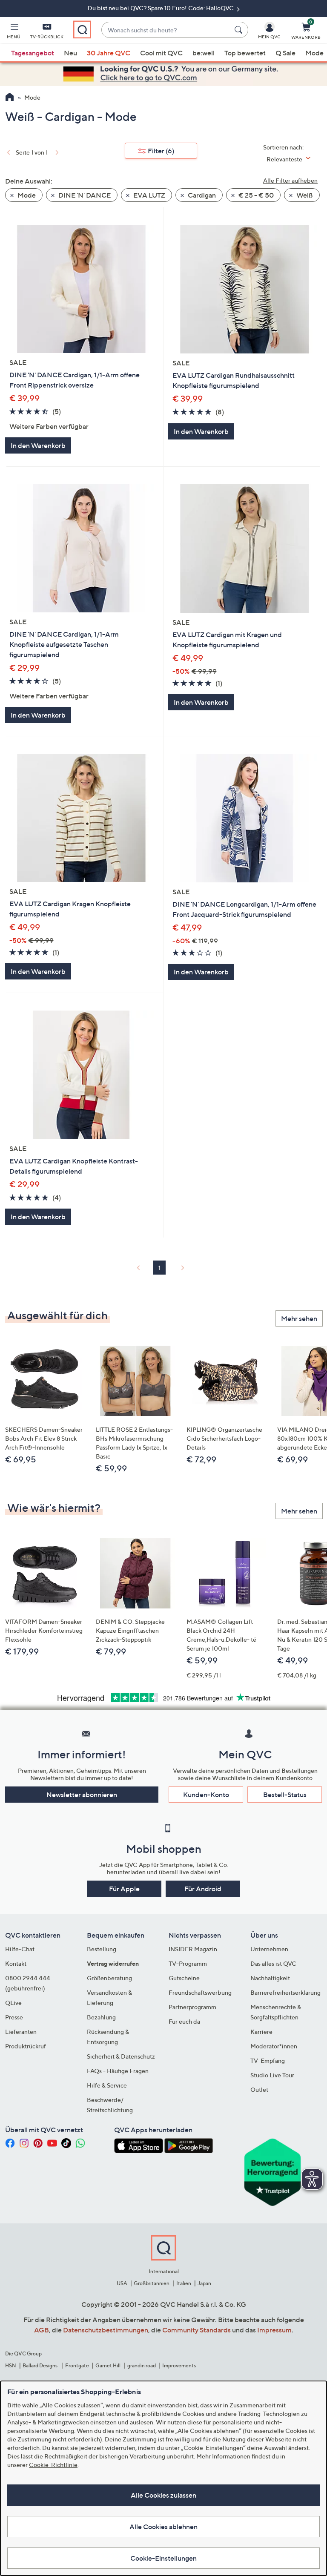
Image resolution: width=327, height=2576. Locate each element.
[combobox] (166, 30)
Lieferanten (21, 2032)
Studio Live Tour (272, 2075)
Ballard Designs (40, 2365)
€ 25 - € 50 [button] (255, 195)
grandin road (142, 2365)
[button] (14, 32)
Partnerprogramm (192, 2007)
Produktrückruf (26, 2046)
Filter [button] (161, 151)
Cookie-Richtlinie (53, 2465)
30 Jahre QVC (109, 53)
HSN (11, 2365)
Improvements (179, 2365)
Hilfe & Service (107, 2085)
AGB (42, 2330)
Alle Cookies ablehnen (163, 2527)
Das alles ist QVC (273, 1963)
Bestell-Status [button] (285, 1795)
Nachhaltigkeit (270, 1978)
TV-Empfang (268, 2061)
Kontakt (16, 1963)
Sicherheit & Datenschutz (121, 2056)
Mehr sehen (299, 1318)
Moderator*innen (274, 2046)
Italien (184, 2283)
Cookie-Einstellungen (163, 2558)
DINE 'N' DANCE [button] (84, 195)
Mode (314, 53)
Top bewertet (245, 53)
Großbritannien (152, 2283)
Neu (70, 53)
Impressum (274, 2330)
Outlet (259, 2089)
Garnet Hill (108, 2365)
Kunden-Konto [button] (206, 1795)
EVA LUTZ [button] (149, 195)
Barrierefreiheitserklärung (285, 1992)
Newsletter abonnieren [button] (82, 1795)
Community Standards (196, 2330)
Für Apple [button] (124, 1889)
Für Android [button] (203, 1889)
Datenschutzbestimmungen (106, 2330)
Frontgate (77, 2365)
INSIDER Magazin (193, 1949)
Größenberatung (109, 1978)
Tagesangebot (33, 53)
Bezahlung (101, 2017)
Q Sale (285, 53)
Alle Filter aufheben (290, 180)
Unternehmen (269, 1949)
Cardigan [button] (201, 195)
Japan (204, 2283)
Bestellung (102, 1949)
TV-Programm (188, 1963)
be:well (204, 53)
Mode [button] (26, 195)
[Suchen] (240, 30)
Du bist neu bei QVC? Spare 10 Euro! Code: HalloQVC (161, 8)
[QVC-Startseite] (10, 98)
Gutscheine (184, 1978)
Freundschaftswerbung (200, 1992)
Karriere (261, 2032)
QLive (13, 2003)
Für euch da (184, 2021)
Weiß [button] (304, 195)
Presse (14, 2017)
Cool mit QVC (161, 53)
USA (122, 2283)
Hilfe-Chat (20, 1949)
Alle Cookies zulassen (163, 2495)
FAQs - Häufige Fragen (118, 2071)
